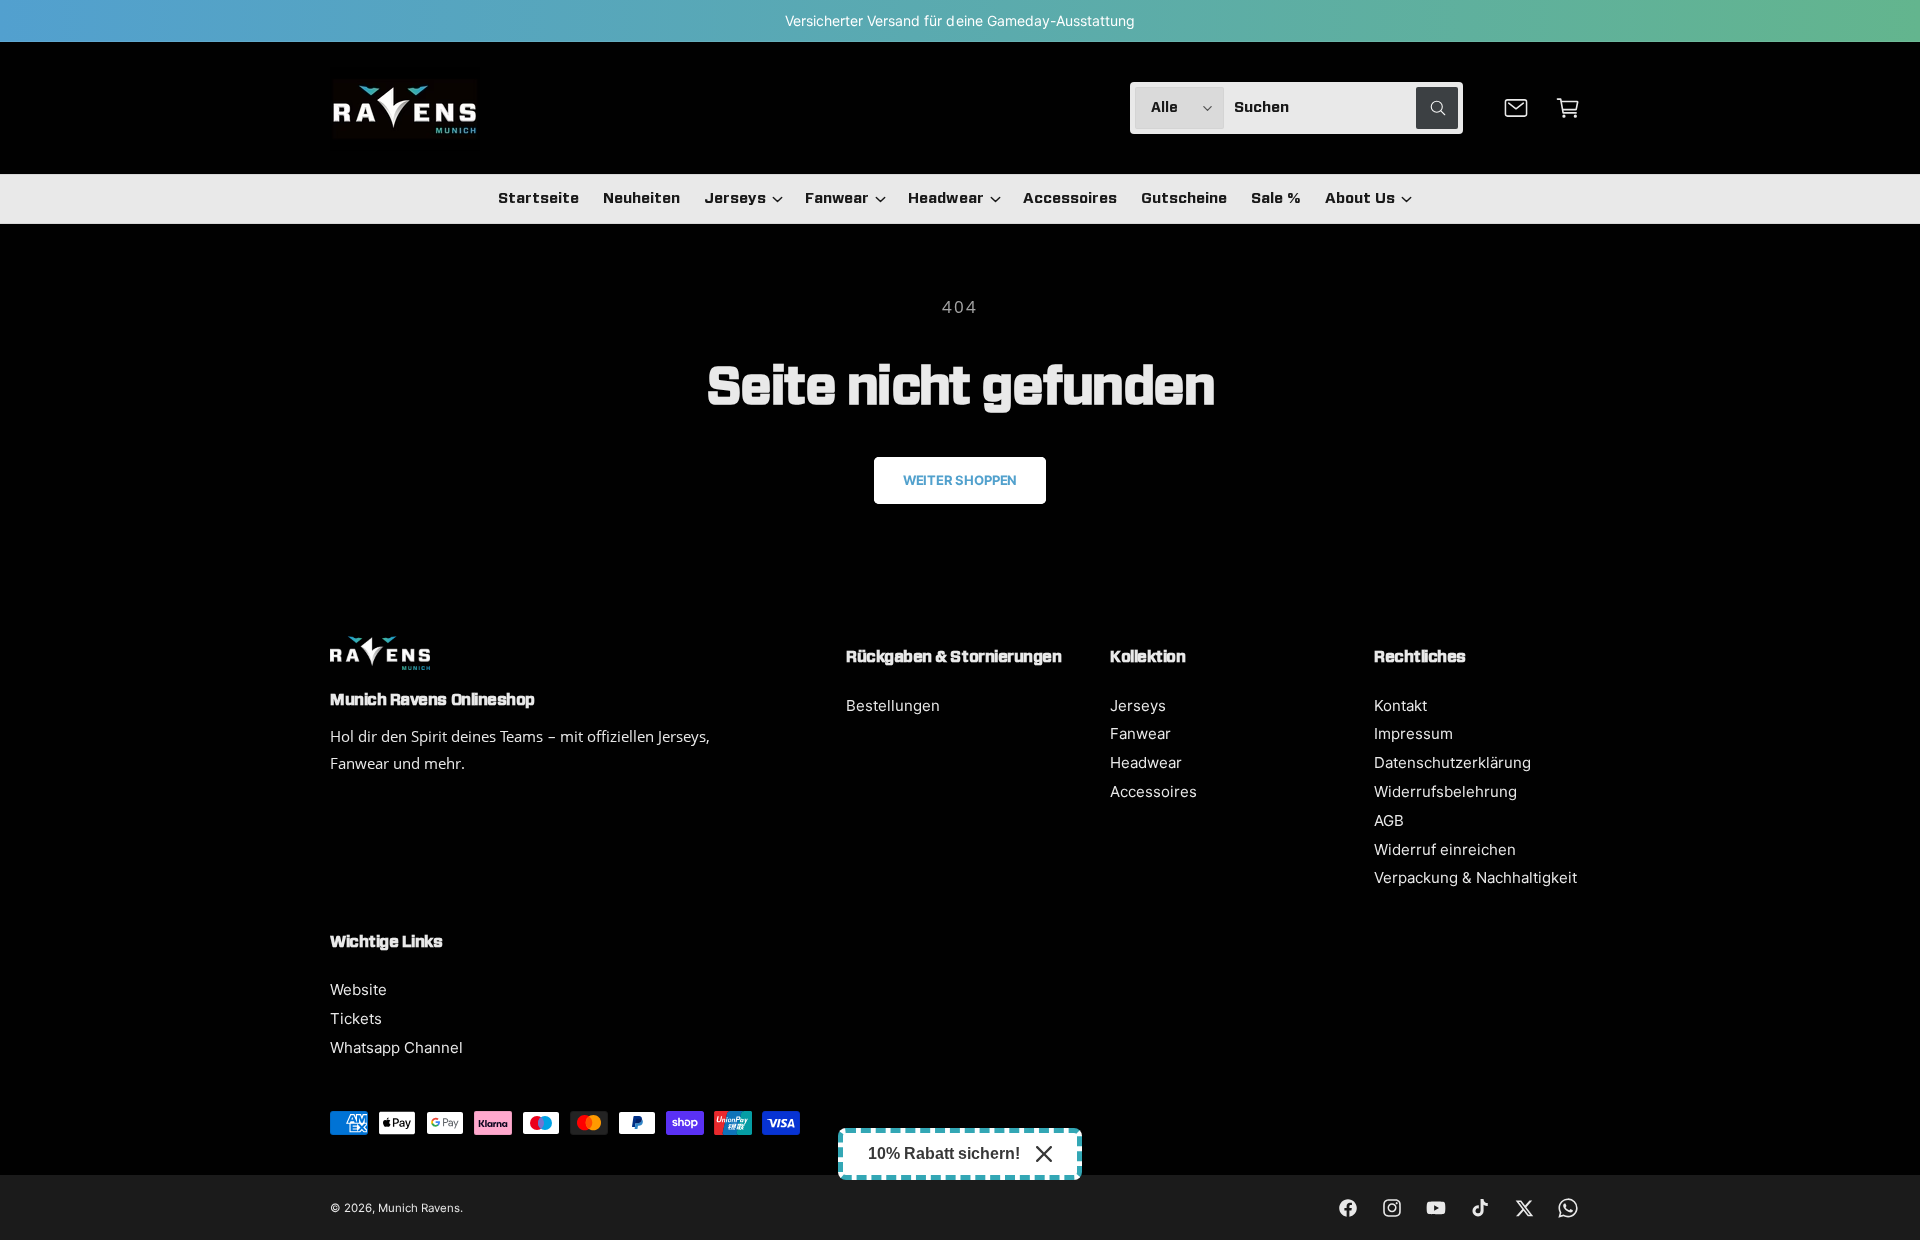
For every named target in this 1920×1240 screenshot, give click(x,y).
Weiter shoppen (960, 480)
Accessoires (1153, 791)
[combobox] (1346, 108)
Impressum (1413, 733)
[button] (1568, 108)
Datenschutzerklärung (1452, 762)
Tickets (356, 1018)
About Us (1360, 198)
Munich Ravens (419, 1208)
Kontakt (1400, 705)
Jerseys (735, 198)
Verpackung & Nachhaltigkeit (1475, 877)
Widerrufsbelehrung (1445, 791)
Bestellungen (893, 705)
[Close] (1044, 1154)
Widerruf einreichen (1445, 849)
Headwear (945, 198)
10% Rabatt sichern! (944, 1153)
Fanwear (837, 198)
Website (358, 989)
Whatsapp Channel (396, 1047)
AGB (1389, 820)
